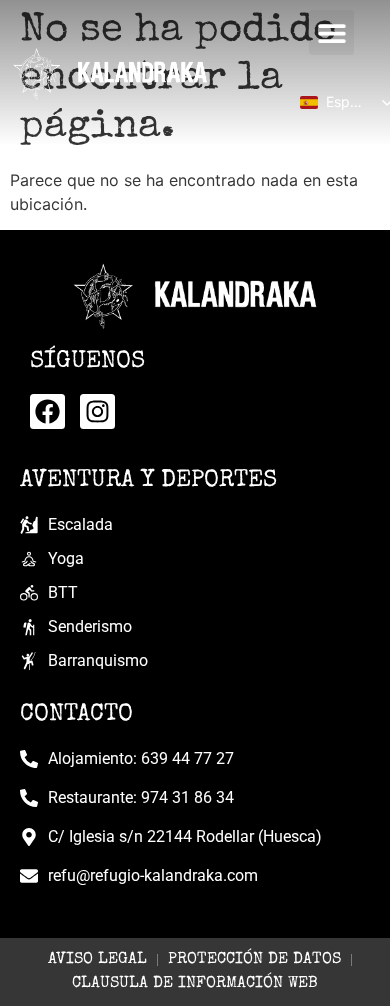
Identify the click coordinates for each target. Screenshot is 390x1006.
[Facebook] (47, 411)
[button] (331, 32)
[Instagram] (97, 411)
